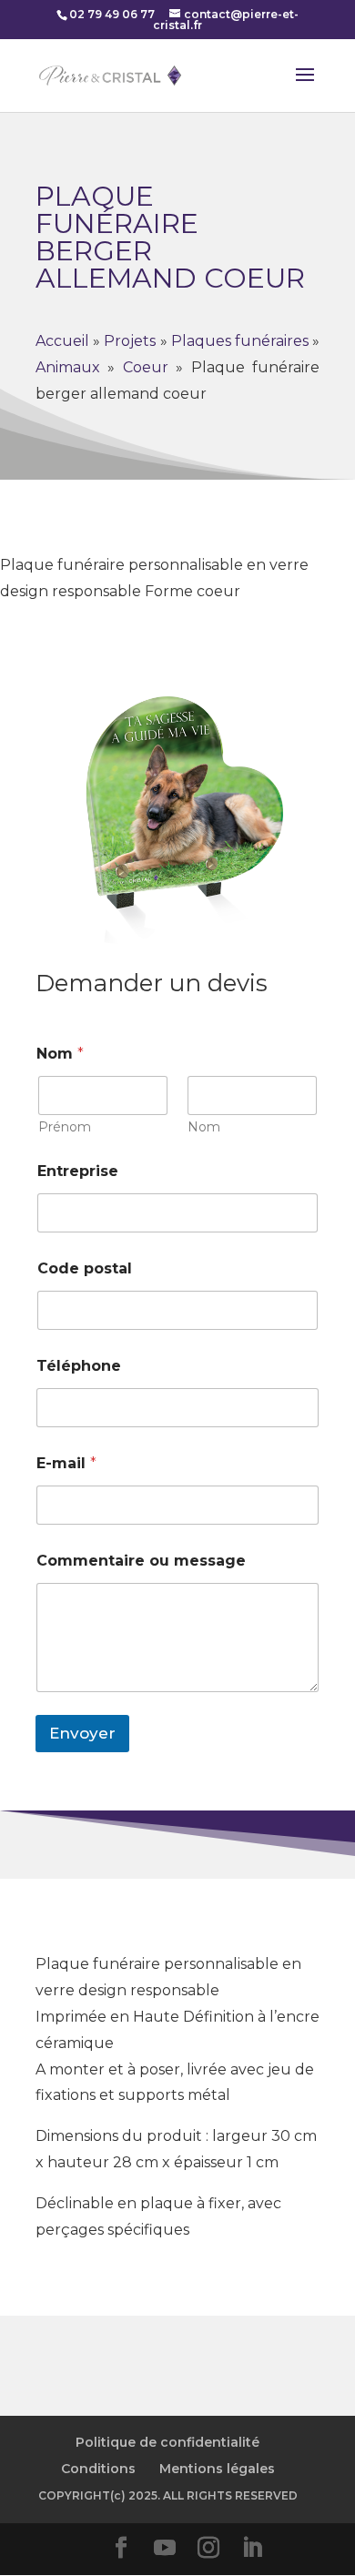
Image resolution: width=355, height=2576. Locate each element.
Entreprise (78, 1171)
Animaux (68, 367)
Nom (204, 1127)
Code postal (85, 1268)
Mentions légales (217, 2469)
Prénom (65, 1127)
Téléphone (79, 1366)
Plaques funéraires (240, 341)
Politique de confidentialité (167, 2442)
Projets (130, 341)
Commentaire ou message (141, 1561)
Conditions (98, 2469)
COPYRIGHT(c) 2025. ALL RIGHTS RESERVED (168, 2495)
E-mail (66, 1463)
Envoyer (82, 1733)
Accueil (62, 341)
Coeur (146, 367)
